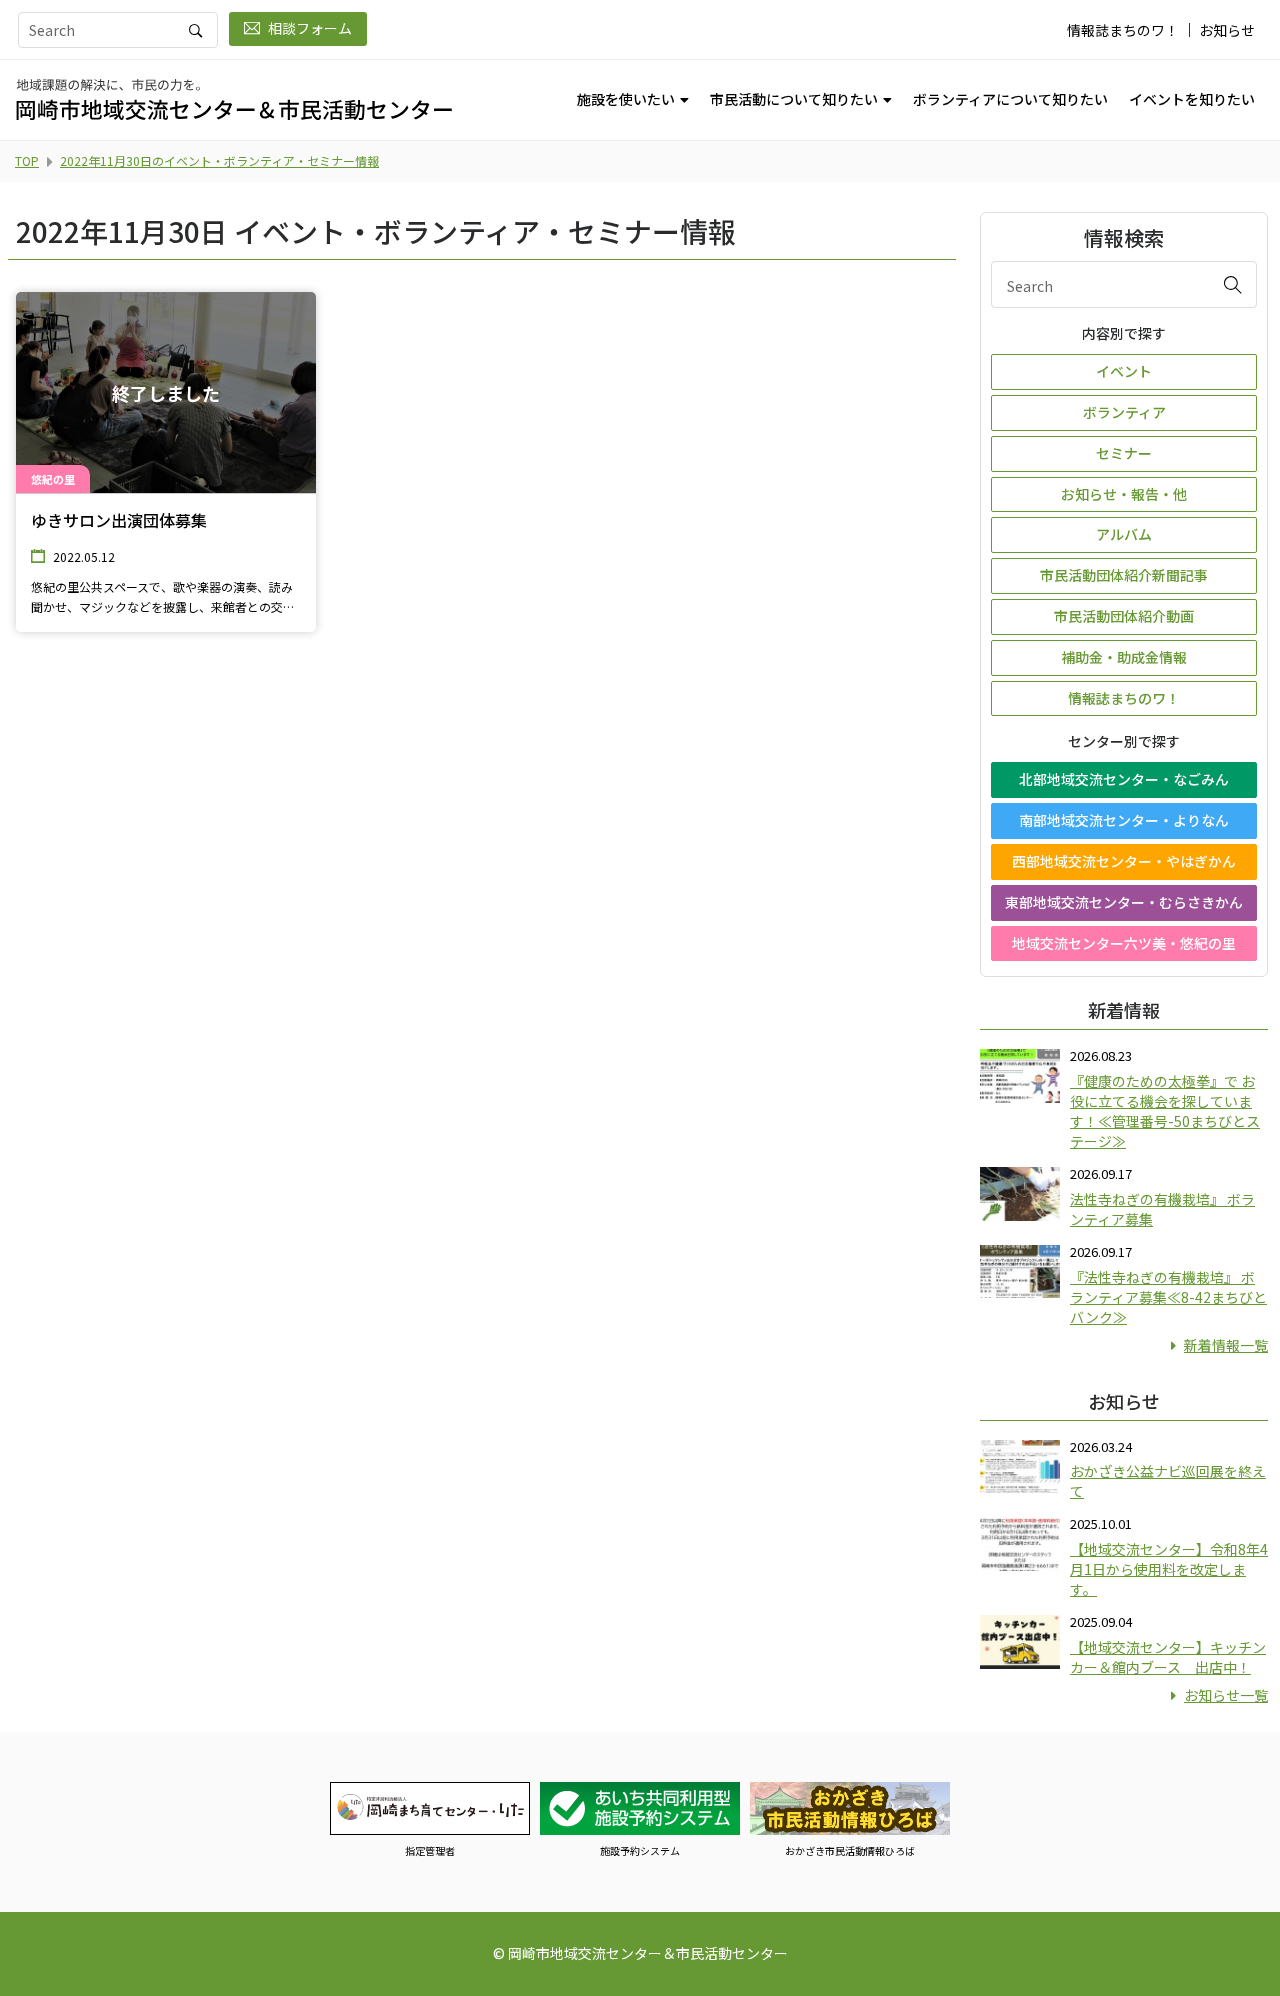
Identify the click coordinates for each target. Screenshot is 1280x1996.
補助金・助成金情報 (1124, 657)
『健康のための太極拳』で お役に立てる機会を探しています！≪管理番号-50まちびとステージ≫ (1165, 1111)
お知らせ (1227, 30)
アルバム (1124, 534)
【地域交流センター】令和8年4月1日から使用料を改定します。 (1169, 1569)
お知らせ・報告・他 (1124, 494)
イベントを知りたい (1192, 99)
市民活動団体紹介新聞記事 (1124, 575)
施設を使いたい (626, 99)
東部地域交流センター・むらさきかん (1124, 902)
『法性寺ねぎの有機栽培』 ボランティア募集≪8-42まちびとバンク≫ (1168, 1297)
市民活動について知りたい (794, 99)
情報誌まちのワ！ (1123, 30)
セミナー (1124, 453)
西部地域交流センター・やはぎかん (1124, 861)
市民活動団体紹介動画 (1124, 616)
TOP (27, 160)
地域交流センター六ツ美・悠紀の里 (1124, 943)
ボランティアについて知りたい (1010, 99)
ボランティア (1124, 412)
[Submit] (1233, 284)
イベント (1124, 371)
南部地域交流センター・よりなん (1124, 820)
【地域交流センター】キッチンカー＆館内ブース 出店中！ (1168, 1657)
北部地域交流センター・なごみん (1124, 779)
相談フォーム (310, 28)
